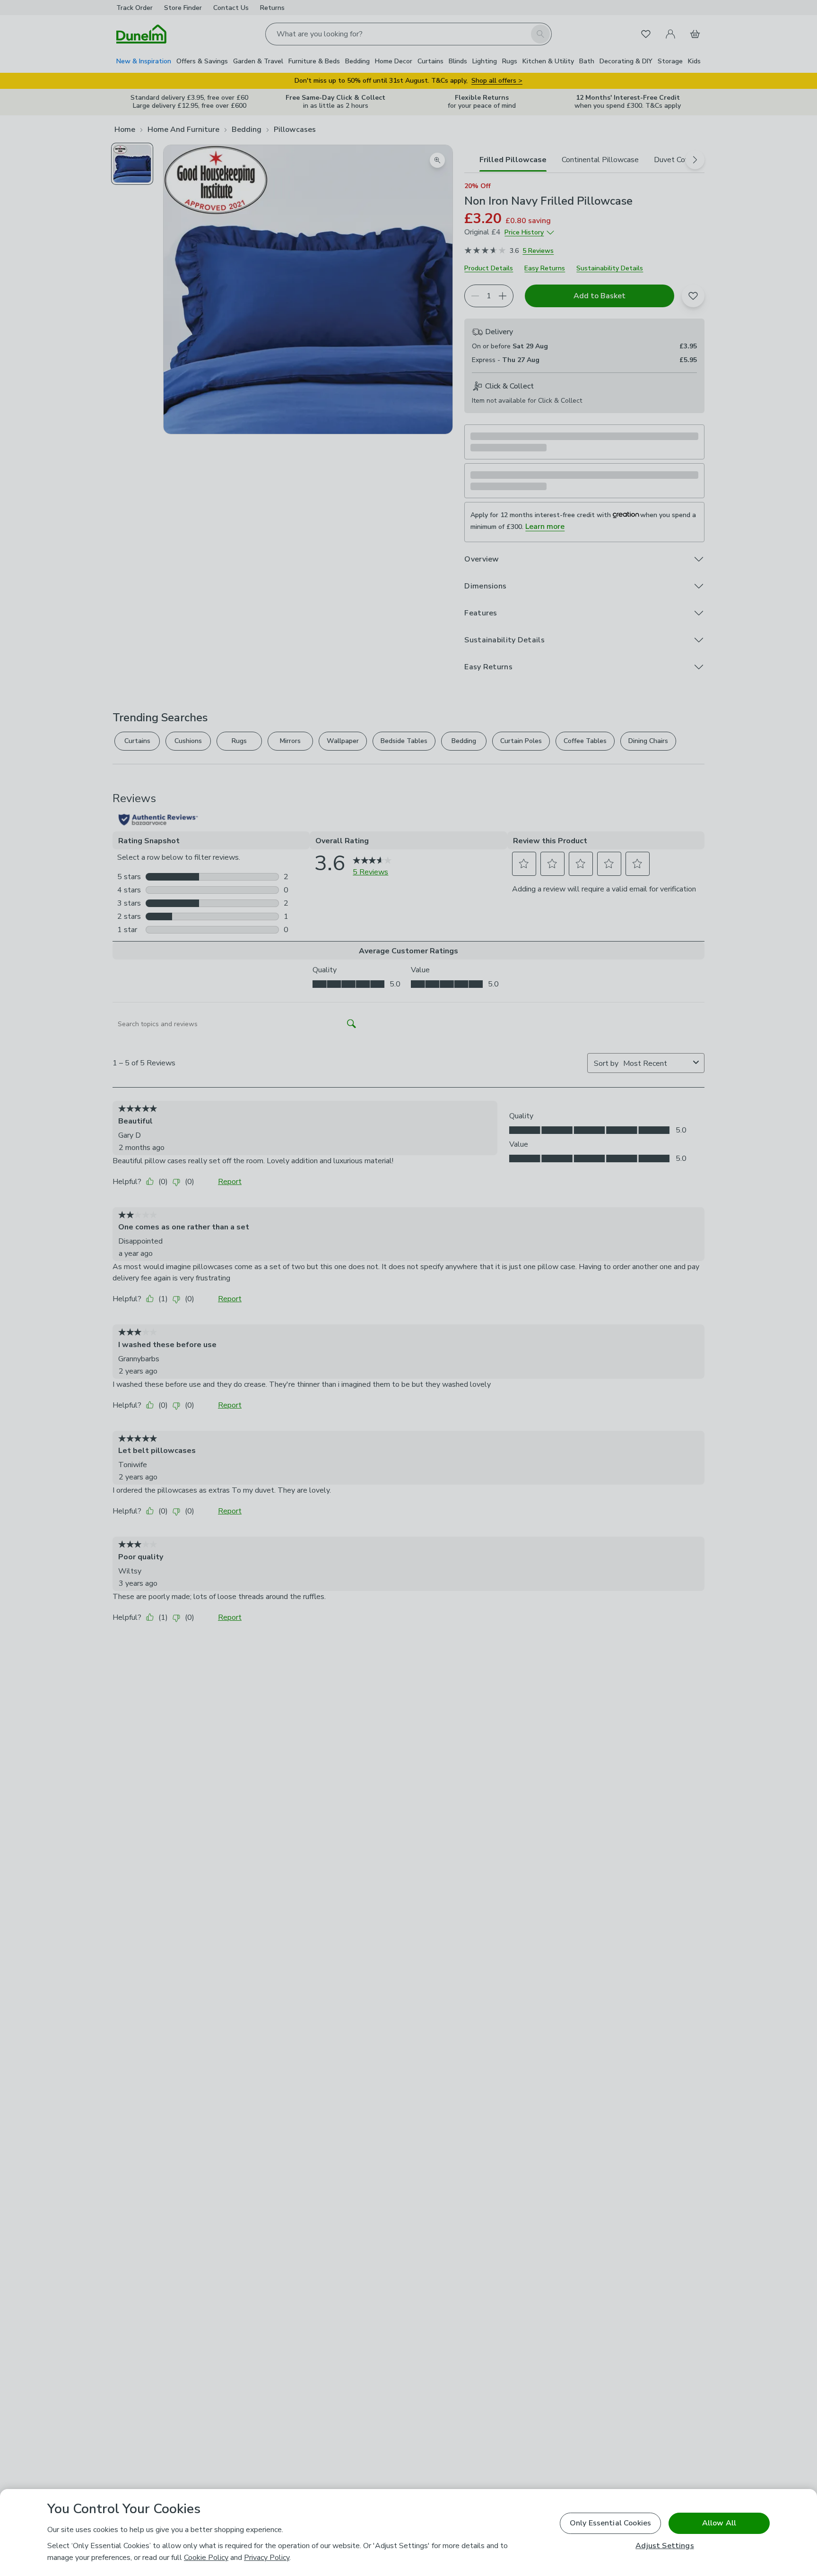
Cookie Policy (206, 2558)
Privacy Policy (267, 2558)
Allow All (719, 2523)
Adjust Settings (665, 2546)
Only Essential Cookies (611, 2523)
